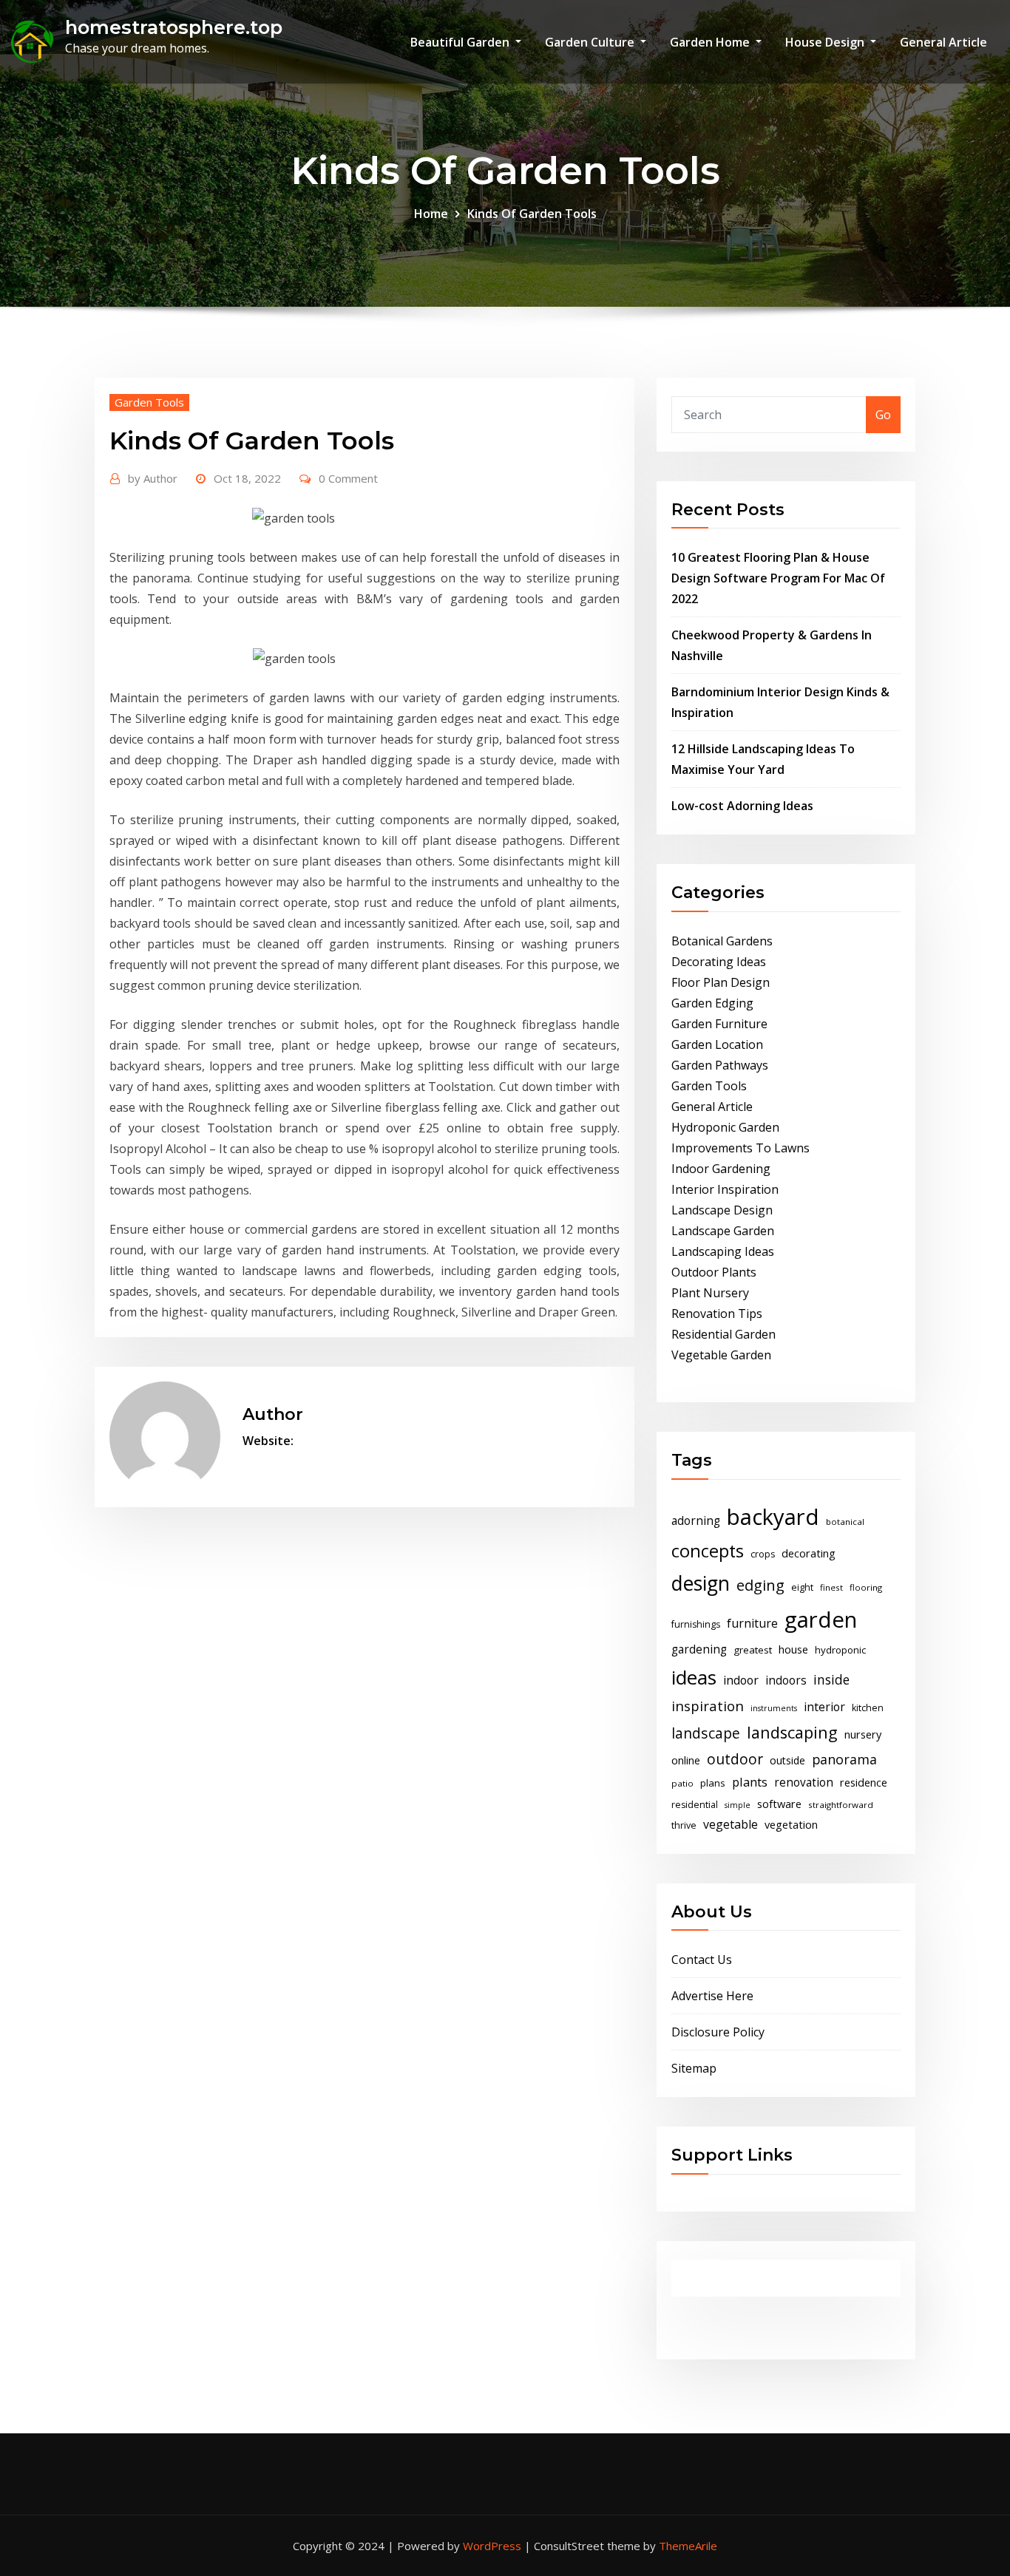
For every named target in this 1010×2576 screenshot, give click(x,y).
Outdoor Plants (714, 1272)
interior (824, 1707)
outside (787, 1760)
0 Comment (348, 478)
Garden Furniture (719, 1024)
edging (760, 1585)
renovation (804, 1783)
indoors (786, 1680)
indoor (741, 1680)
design (701, 1583)
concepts (708, 1551)
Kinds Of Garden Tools (532, 214)
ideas (694, 1677)
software (779, 1804)
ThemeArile (688, 2546)
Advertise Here (712, 1996)
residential (695, 1805)
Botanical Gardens (722, 941)
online (686, 1760)
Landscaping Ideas (723, 1251)
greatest (753, 1650)
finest (831, 1587)
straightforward (841, 1805)
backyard (773, 1517)
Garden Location (717, 1044)
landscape (706, 1733)
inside (831, 1679)
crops (763, 1554)
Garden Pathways (720, 1065)
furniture (752, 1623)
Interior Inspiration (725, 1189)
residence (864, 1782)
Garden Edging (712, 1003)
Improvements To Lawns (740, 1148)
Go (883, 415)
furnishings (696, 1624)
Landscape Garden (723, 1231)
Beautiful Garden (461, 42)
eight (802, 1587)
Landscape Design (722, 1210)
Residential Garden (723, 1334)
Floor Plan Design (721, 982)
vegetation (791, 1824)
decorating (809, 1553)
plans (713, 1783)
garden (821, 1620)
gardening (699, 1649)
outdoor (735, 1759)
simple (738, 1805)
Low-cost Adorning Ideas (742, 806)
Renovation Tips (717, 1314)
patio (682, 1783)
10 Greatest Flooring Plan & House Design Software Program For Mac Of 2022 (778, 578)
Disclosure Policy (718, 2032)
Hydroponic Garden (725, 1127)
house (793, 1649)
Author (153, 478)
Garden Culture (591, 42)
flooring (866, 1587)
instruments (774, 1708)
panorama (844, 1759)
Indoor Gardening (721, 1169)
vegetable (731, 1824)
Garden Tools (149, 402)
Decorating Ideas (719, 962)
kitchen (868, 1708)
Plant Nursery (710, 1293)
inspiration (708, 1706)
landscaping (792, 1732)
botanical (845, 1522)
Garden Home (711, 42)
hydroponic (840, 1650)
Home (431, 214)
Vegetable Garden (721, 1355)
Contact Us (702, 1960)
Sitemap (694, 2068)
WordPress (492, 2546)
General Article (943, 42)
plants (750, 1782)
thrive (684, 1825)
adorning (696, 1521)
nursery (863, 1734)
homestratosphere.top (174, 27)
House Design (826, 42)
